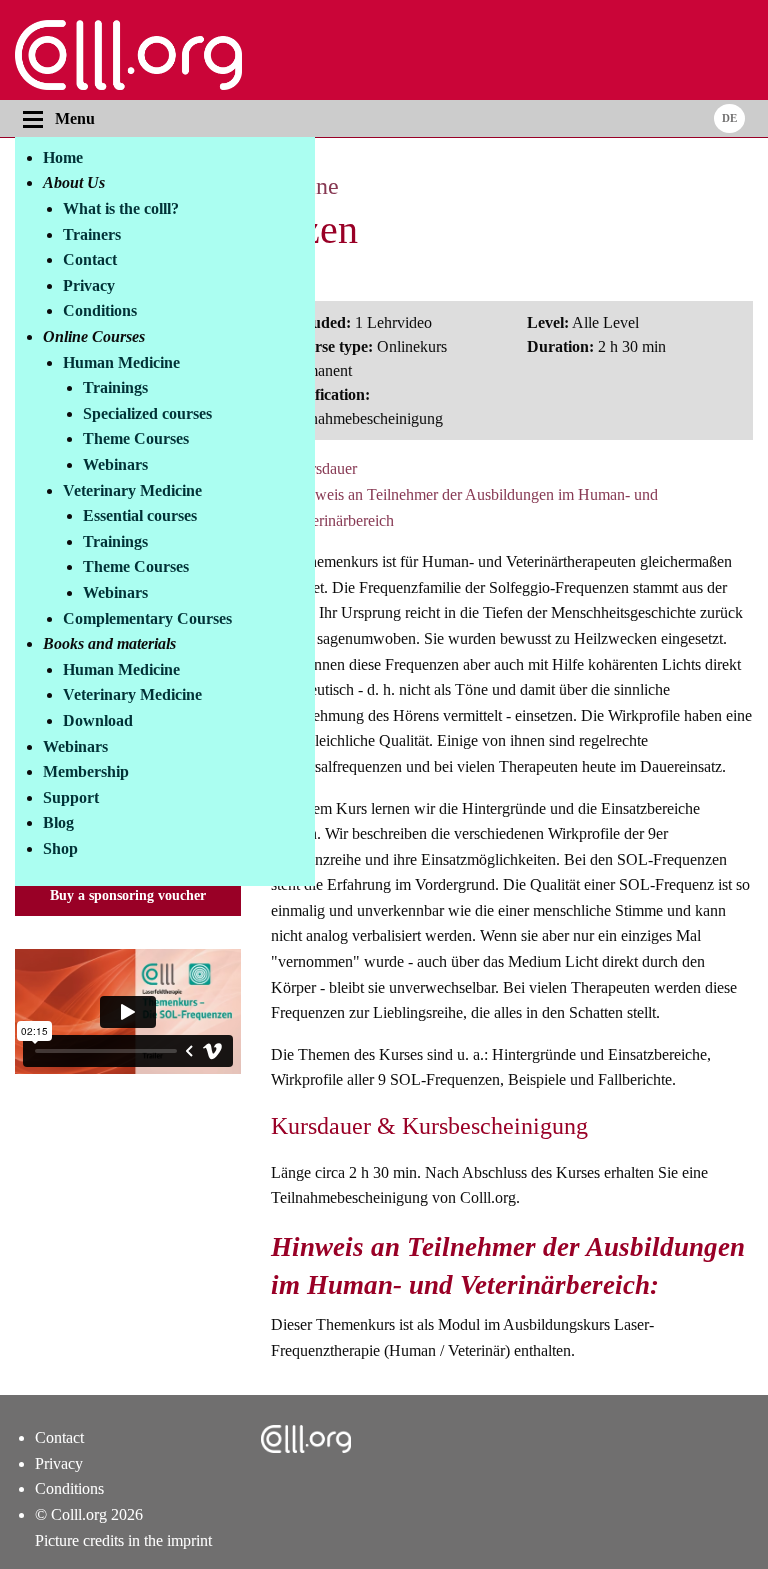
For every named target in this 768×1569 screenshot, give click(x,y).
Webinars (115, 464)
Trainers (92, 234)
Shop (60, 848)
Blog (58, 822)
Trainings (115, 387)
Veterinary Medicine (132, 490)
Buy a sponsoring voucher (128, 895)
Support (71, 797)
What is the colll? (121, 208)
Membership (86, 771)
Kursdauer (324, 468)
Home (63, 157)
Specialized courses (147, 413)
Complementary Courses (147, 618)
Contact (90, 259)
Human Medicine (121, 362)
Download (98, 720)
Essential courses (140, 515)
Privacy (89, 285)
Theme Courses (136, 438)
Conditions (100, 310)
